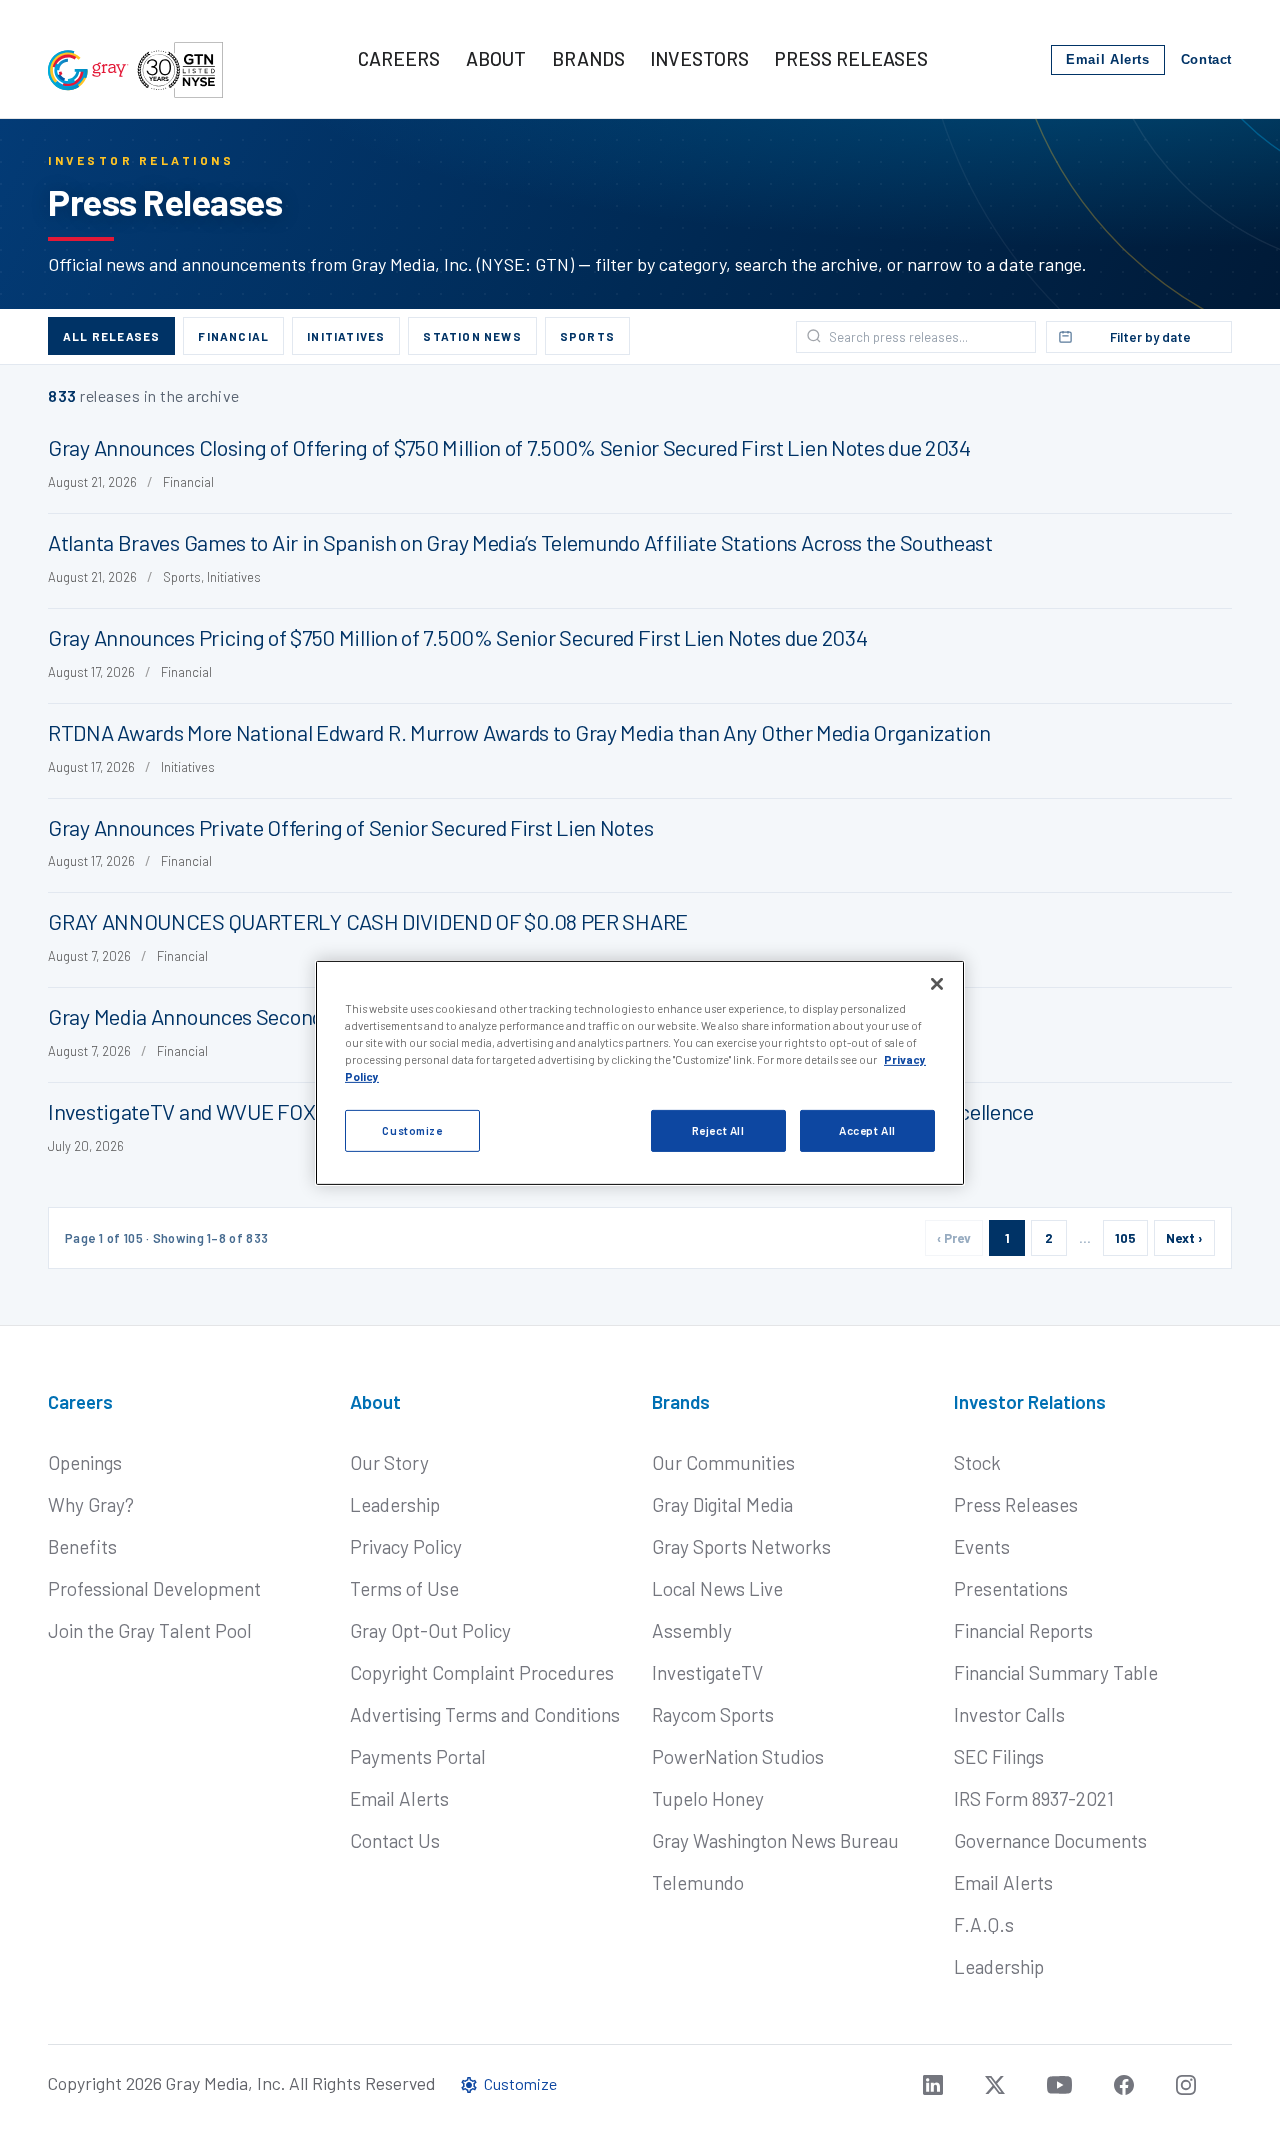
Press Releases (1016, 1504)
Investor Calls (1009, 1714)
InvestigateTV (707, 1672)
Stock (977, 1462)
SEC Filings (999, 1756)
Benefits (82, 1546)
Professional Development (154, 1588)
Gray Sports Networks (741, 1546)
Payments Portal (418, 1756)
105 (1125, 1238)
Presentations (1011, 1588)
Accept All (867, 1130)
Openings (85, 1462)
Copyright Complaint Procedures (482, 1672)
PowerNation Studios (738, 1756)
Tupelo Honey (708, 1798)
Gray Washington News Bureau (775, 1840)
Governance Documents (1050, 1840)
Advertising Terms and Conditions (485, 1714)
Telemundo (698, 1882)
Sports (587, 336)
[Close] (937, 983)
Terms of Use (404, 1588)
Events (982, 1546)
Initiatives (346, 336)
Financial (233, 336)
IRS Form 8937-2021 (1034, 1798)
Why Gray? (91, 1504)
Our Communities (723, 1462)
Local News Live (717, 1588)
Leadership (395, 1504)
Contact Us (395, 1840)
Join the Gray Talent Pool (150, 1630)
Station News (472, 336)
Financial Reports (1023, 1630)
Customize (412, 1130)
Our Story (389, 1462)
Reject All (718, 1130)
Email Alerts (1108, 60)
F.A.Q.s (984, 1924)
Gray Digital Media (722, 1504)
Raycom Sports (713, 1714)
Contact (1206, 60)
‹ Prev (954, 1238)
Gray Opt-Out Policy (430, 1630)
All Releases (111, 336)
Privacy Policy (406, 1546)
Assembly (692, 1630)
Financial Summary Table (1056, 1672)
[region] (640, 1072)
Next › (1184, 1238)
